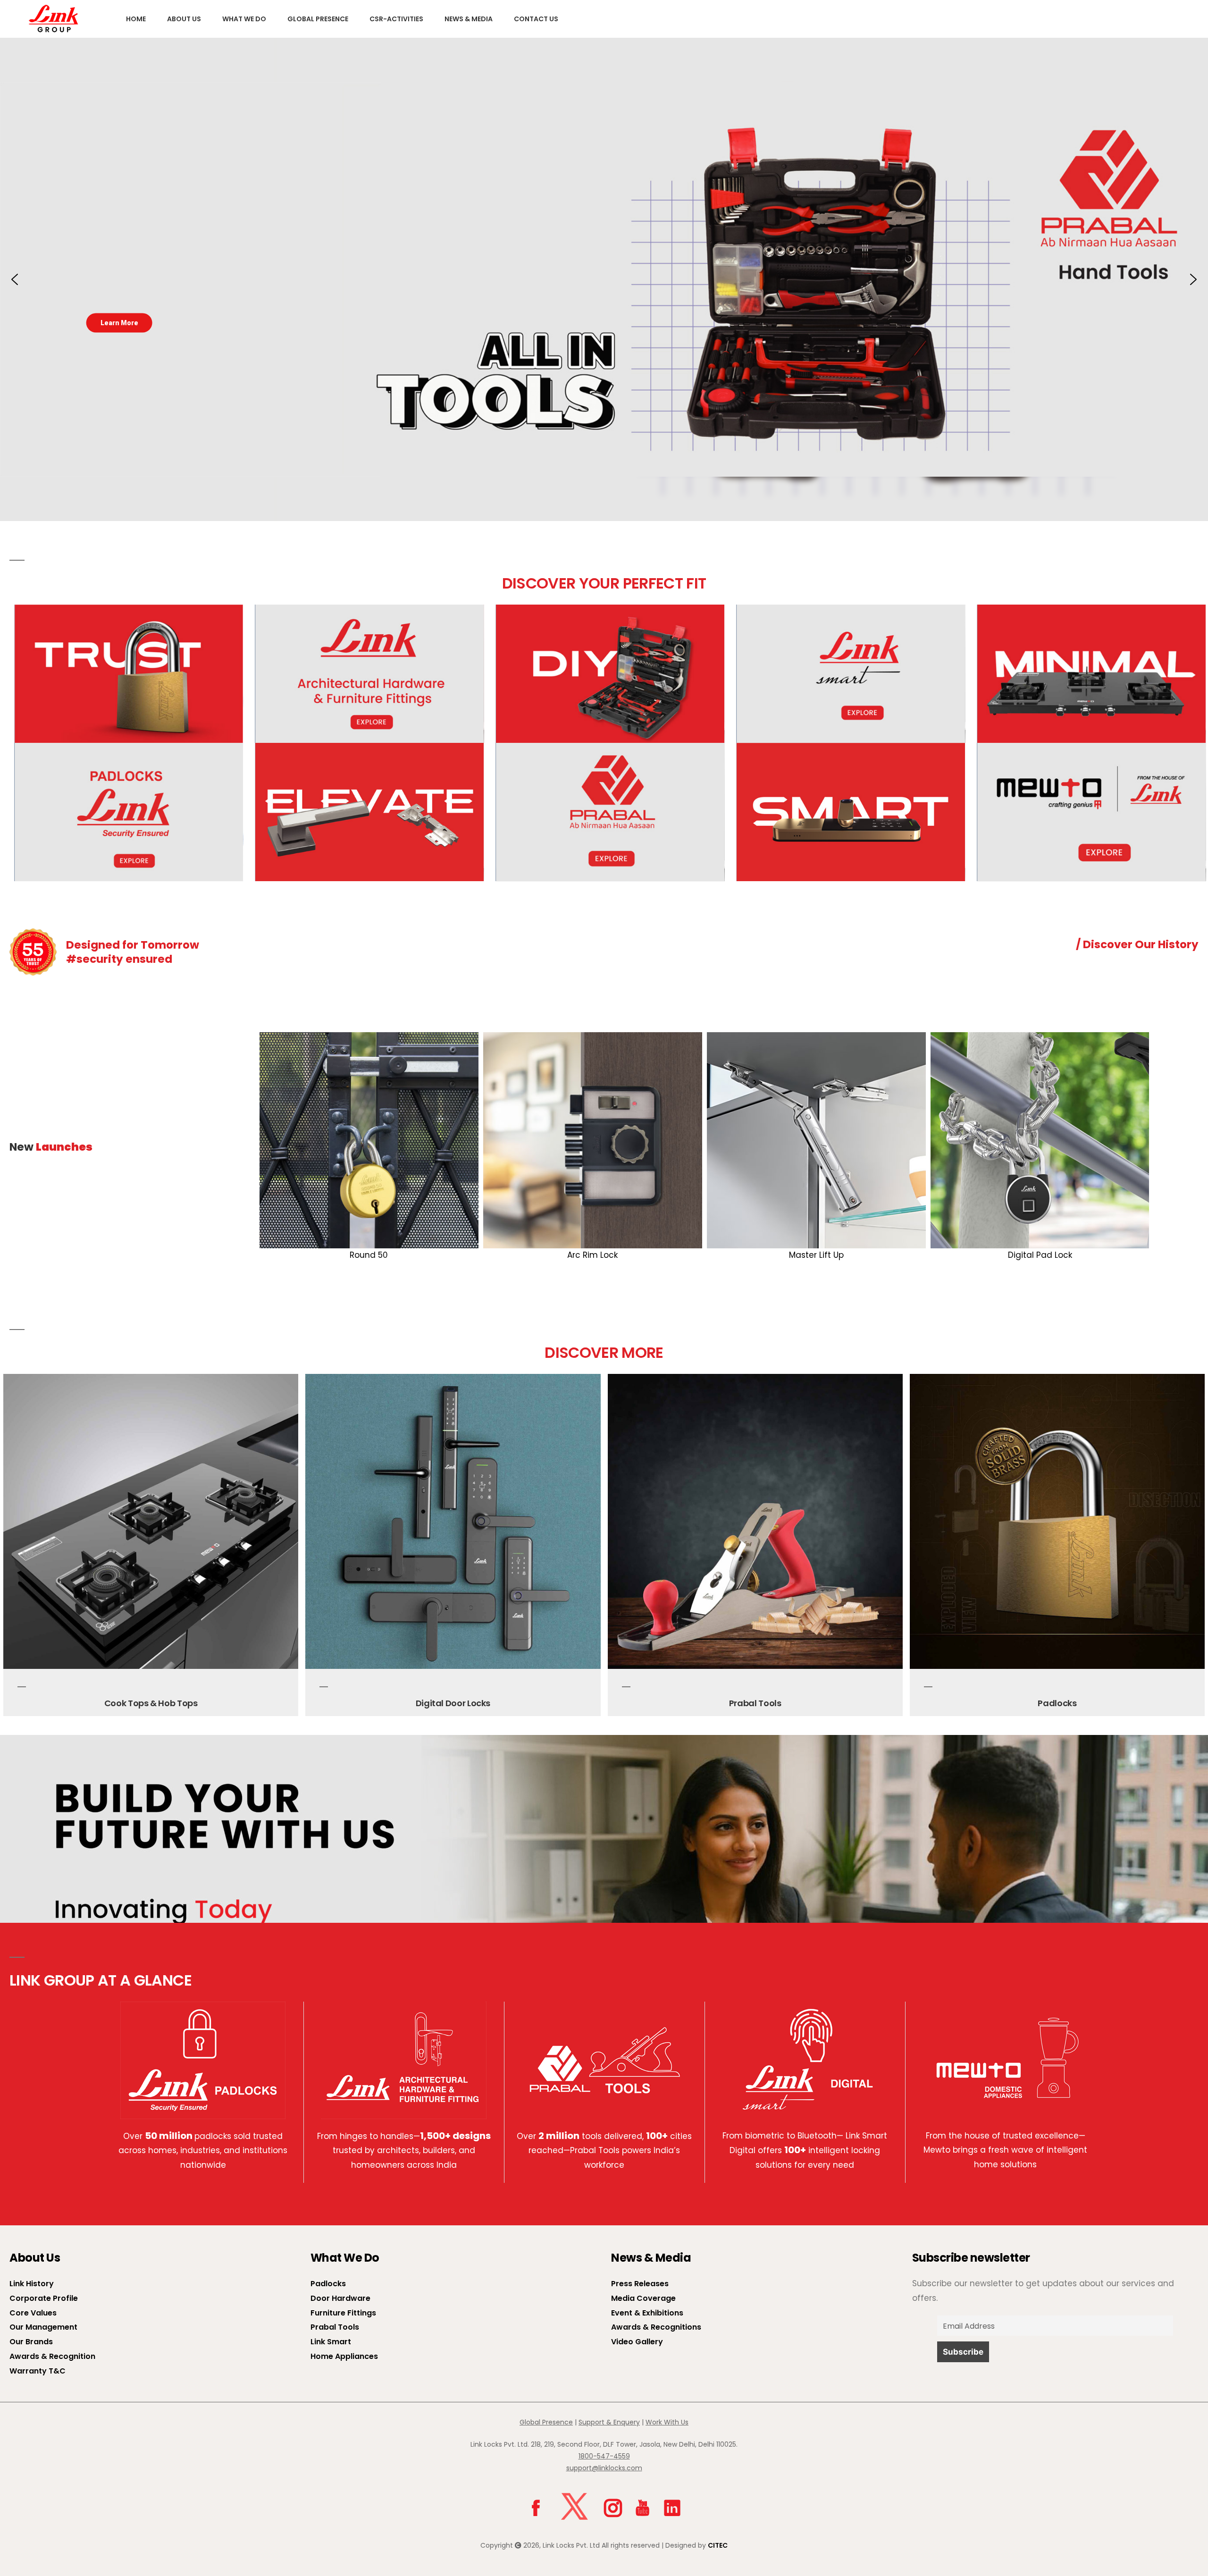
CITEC (718, 2545)
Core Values (33, 2313)
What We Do (244, 19)
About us (184, 19)
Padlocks (755, 1703)
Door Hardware (340, 2298)
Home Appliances (344, 2356)
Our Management (43, 2327)
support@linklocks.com (604, 2468)
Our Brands (31, 2342)
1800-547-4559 (604, 2456)
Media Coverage (643, 2298)
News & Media (469, 19)
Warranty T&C (38, 2371)
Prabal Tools (453, 1703)
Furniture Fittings (343, 2313)
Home (136, 19)
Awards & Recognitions (656, 2327)
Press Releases (640, 2284)
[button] (15, 279)
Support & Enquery (609, 2422)
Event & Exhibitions (647, 2313)
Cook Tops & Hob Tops (1057, 1703)
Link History (32, 2284)
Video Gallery (637, 2342)
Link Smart (331, 2342)
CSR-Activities (396, 19)
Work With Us (667, 2422)
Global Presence (318, 19)
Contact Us (536, 19)
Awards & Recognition (52, 2356)
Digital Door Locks (151, 1703)
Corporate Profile (44, 2298)
